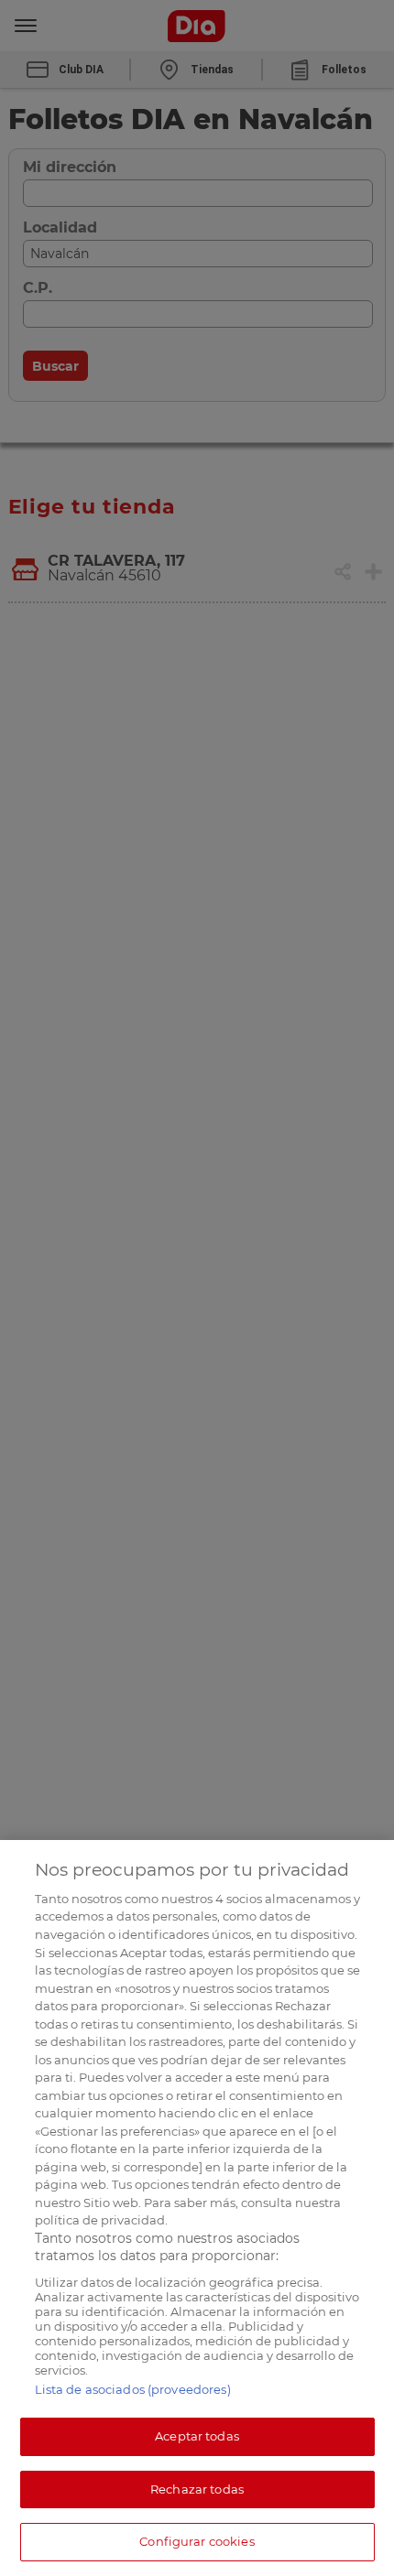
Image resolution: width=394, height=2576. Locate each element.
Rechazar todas (197, 2489)
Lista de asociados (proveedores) (133, 2389)
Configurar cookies (197, 2541)
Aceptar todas (197, 2436)
